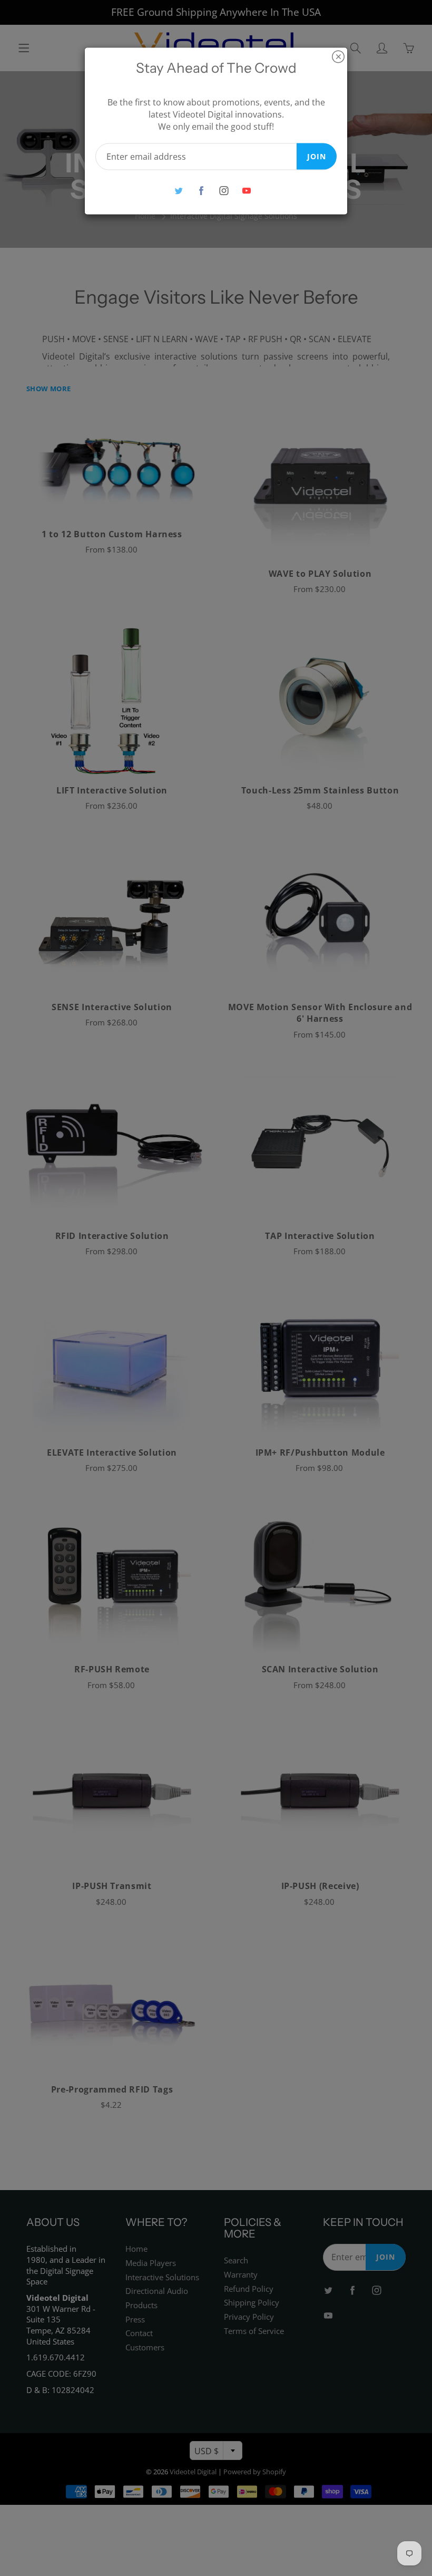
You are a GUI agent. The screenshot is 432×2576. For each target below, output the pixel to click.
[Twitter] (178, 191)
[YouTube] (246, 191)
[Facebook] (201, 191)
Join (317, 156)
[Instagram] (224, 191)
